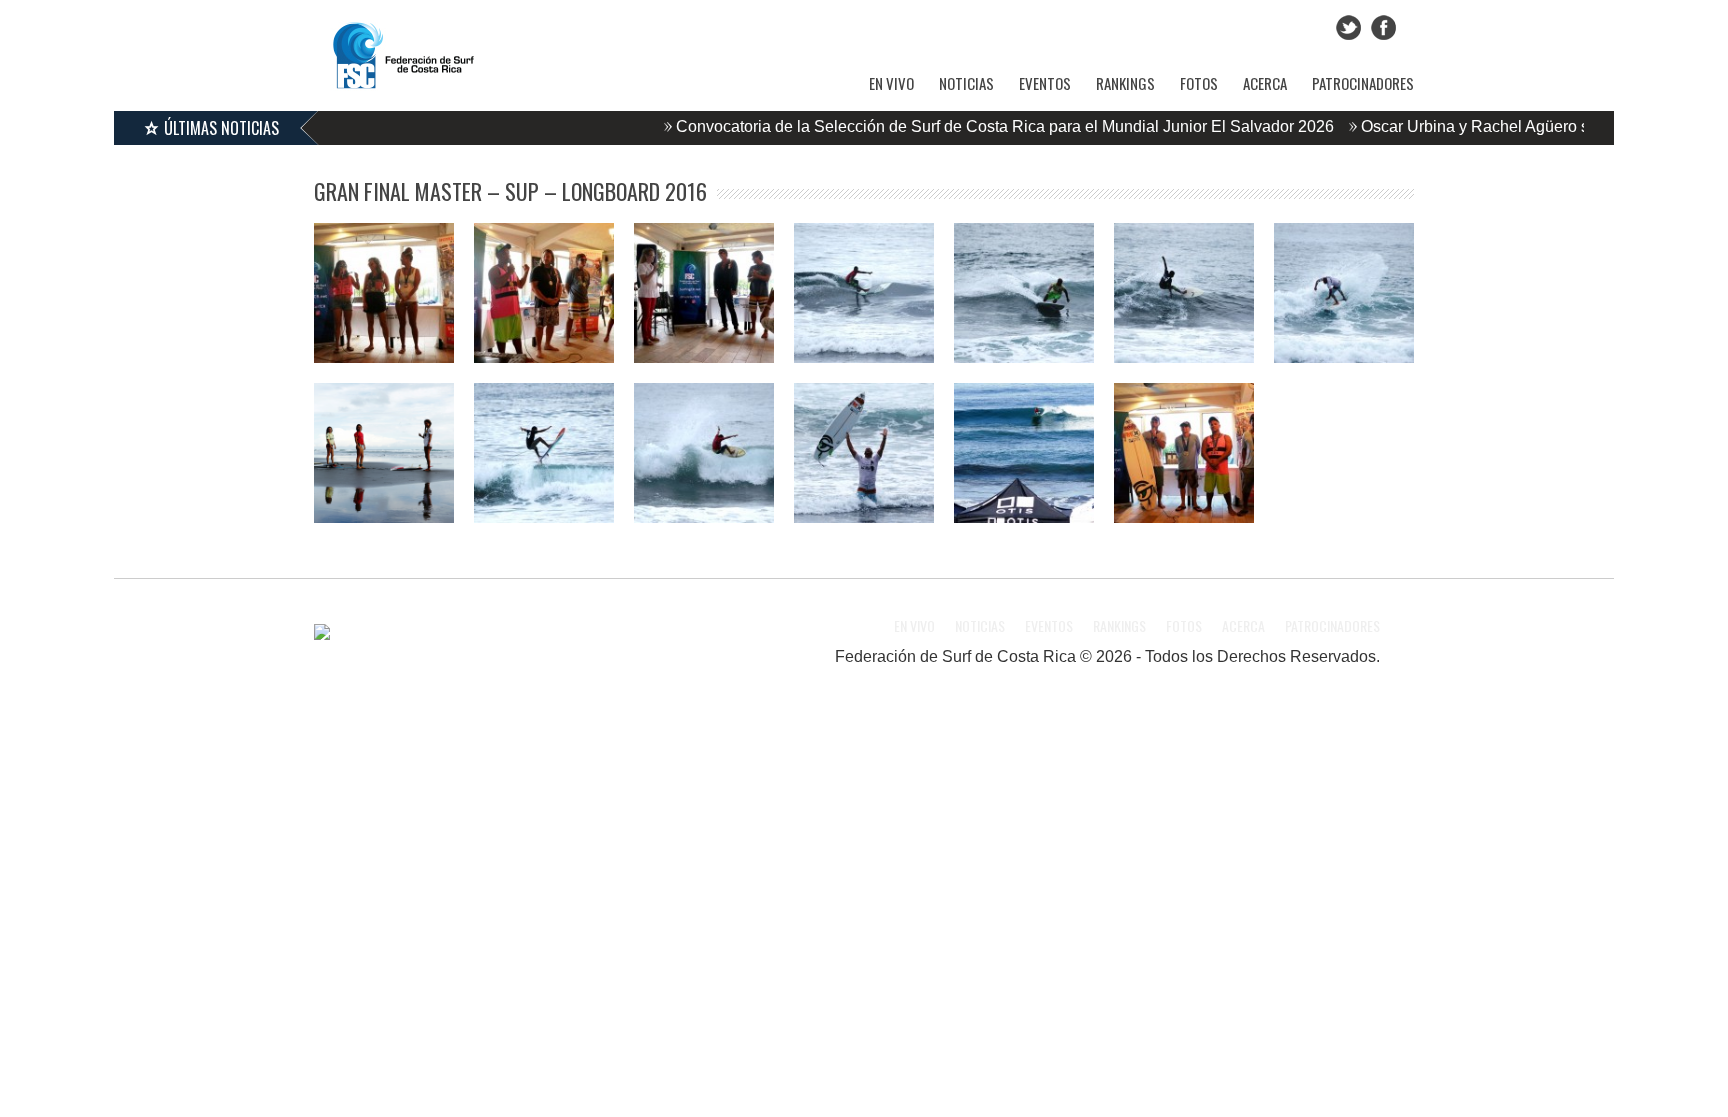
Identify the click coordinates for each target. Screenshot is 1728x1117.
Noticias (966, 83)
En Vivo (891, 83)
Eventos (1045, 83)
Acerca (1265, 83)
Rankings (1125, 83)
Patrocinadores (1363, 83)
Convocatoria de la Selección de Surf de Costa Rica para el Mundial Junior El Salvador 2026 (977, 126)
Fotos (1199, 83)
